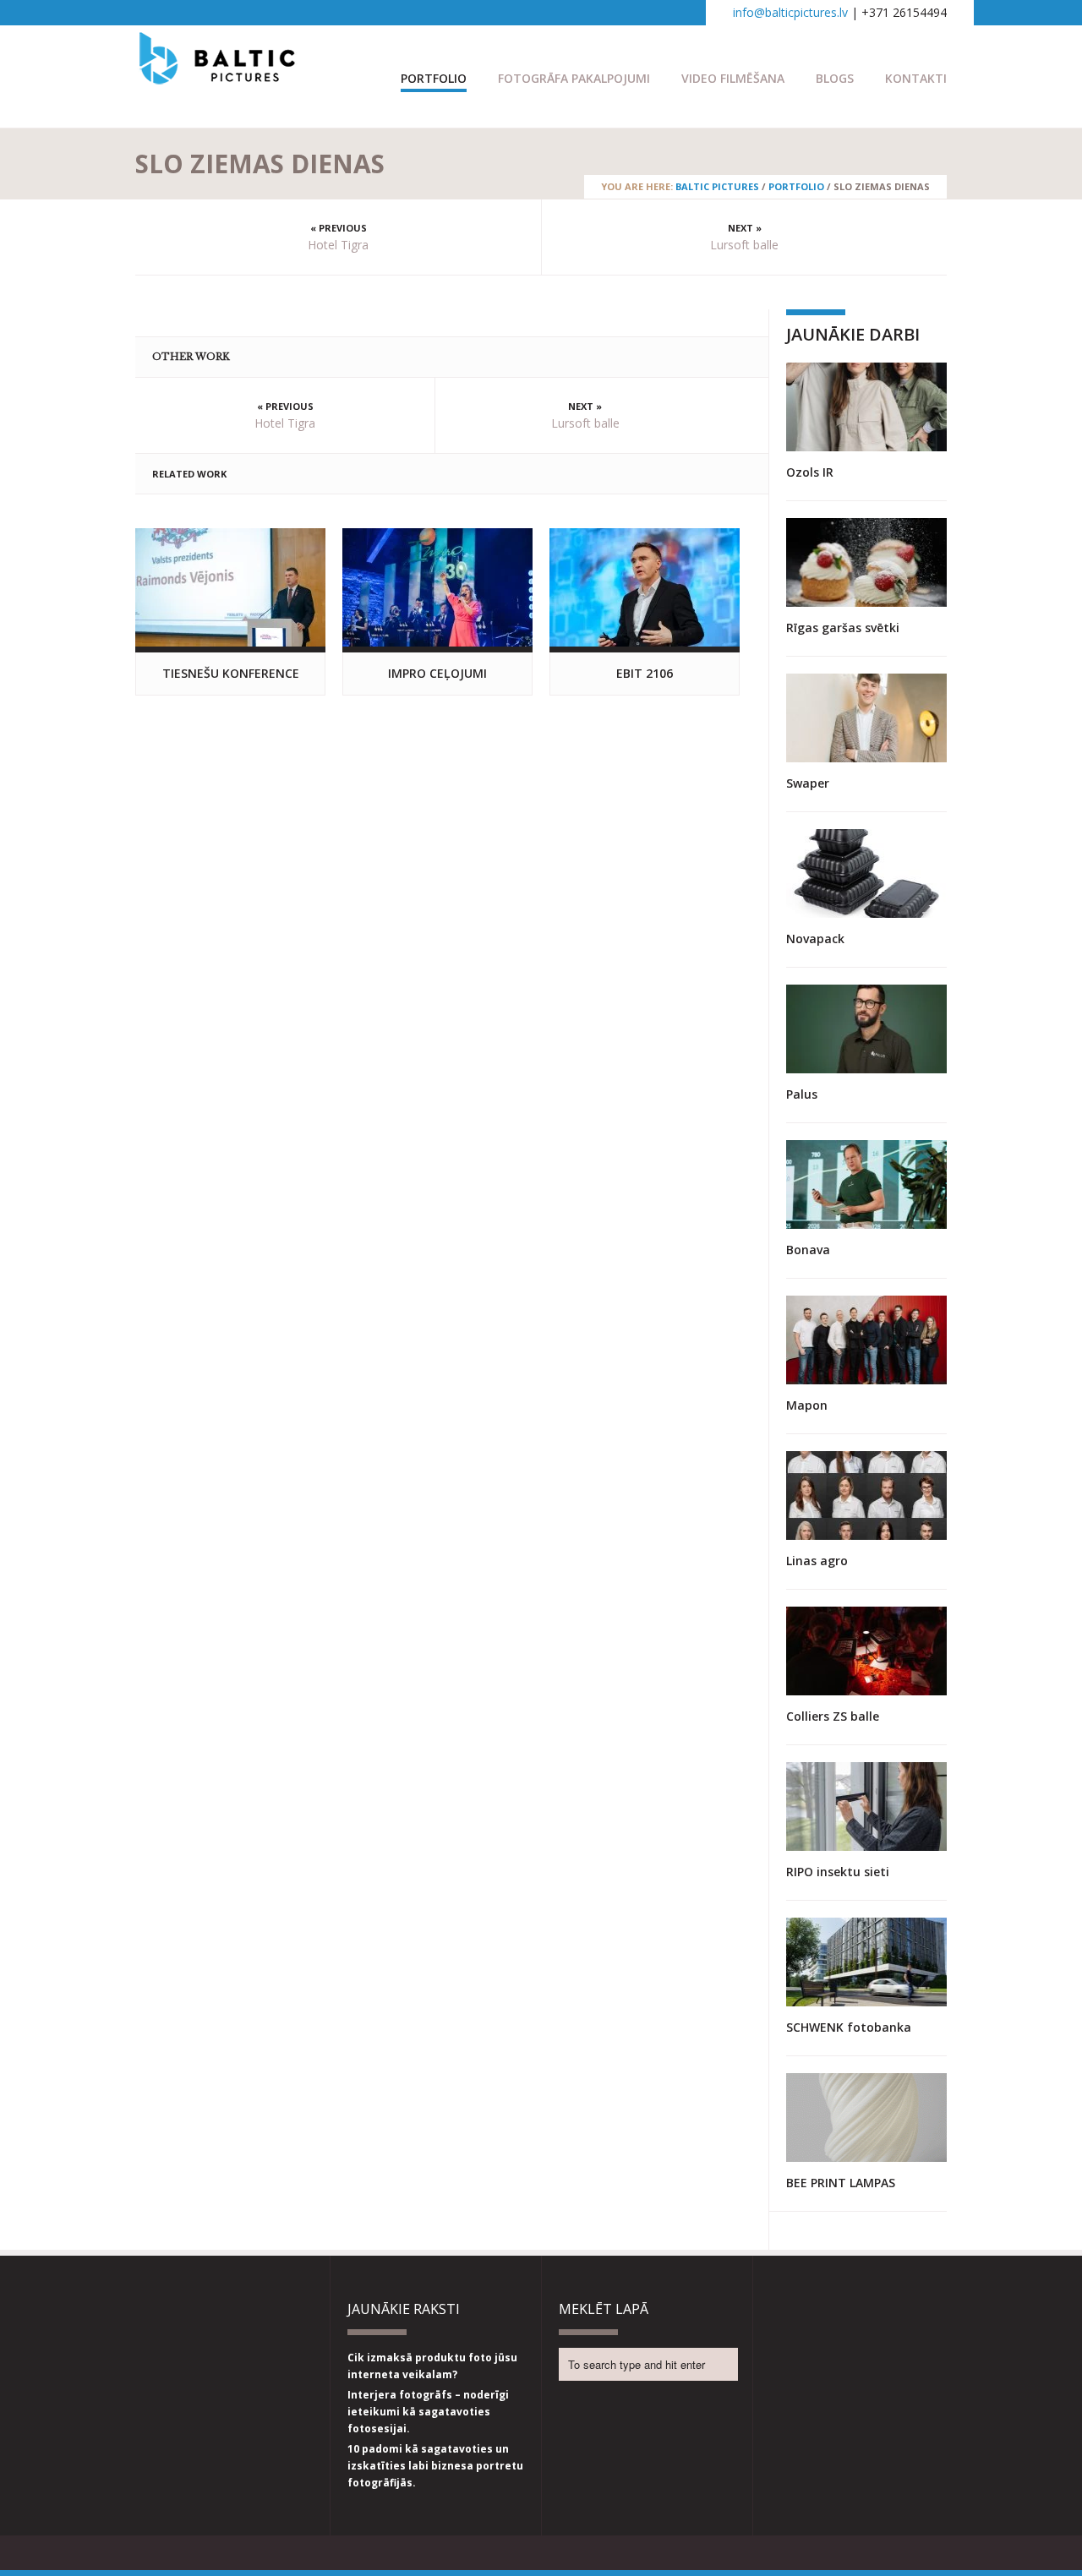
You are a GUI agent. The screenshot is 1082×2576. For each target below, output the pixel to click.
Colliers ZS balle (833, 1716)
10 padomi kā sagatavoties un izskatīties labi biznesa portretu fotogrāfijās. (435, 2466)
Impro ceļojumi (437, 673)
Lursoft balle (744, 245)
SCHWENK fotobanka (849, 2027)
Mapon (807, 1405)
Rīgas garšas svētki (843, 628)
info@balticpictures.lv (790, 12)
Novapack (815, 939)
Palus (802, 1094)
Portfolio (434, 78)
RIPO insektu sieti (838, 1872)
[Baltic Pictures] (218, 76)
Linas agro (817, 1561)
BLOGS (835, 78)
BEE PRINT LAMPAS (841, 2183)
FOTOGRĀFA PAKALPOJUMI (574, 78)
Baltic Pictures (717, 186)
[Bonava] (866, 1184)
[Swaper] (866, 718)
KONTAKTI (916, 78)
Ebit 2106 (645, 673)
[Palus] (866, 1029)
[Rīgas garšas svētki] (866, 562)
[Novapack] (866, 873)
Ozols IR (810, 472)
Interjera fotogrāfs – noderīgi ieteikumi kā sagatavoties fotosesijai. (428, 2412)
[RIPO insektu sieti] (866, 1806)
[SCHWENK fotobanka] (866, 1962)
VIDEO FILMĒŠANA (733, 78)
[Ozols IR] (866, 407)
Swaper (808, 783)
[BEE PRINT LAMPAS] (866, 2118)
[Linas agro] (866, 1495)
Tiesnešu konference (231, 673)
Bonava (808, 1250)
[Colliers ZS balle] (866, 1651)
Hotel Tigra (338, 245)
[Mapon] (866, 1340)
